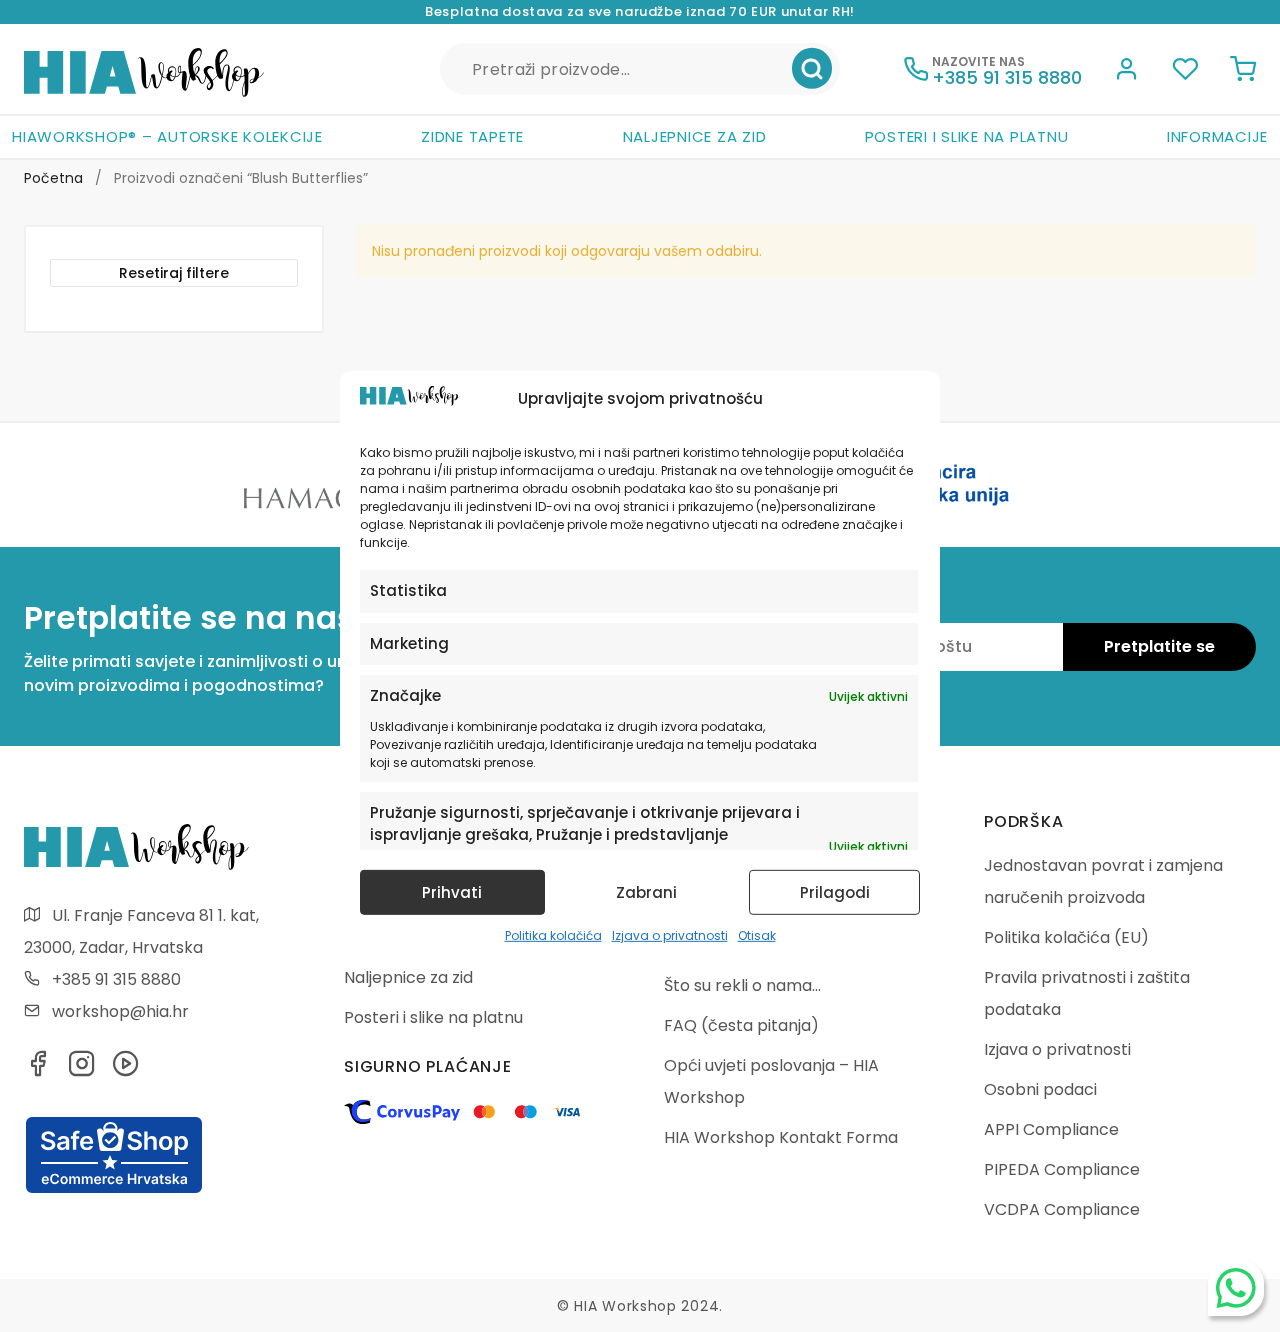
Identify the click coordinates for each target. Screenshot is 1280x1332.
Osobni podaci (1040, 1089)
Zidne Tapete (472, 136)
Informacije (1217, 136)
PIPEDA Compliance (1062, 1169)
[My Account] (1127, 72)
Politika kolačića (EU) (1066, 937)
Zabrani (646, 892)
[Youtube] (126, 1069)
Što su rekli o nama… (742, 985)
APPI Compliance (1051, 1129)
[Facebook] (38, 1069)
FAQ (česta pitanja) (741, 1025)
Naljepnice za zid (695, 136)
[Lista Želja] (1185, 72)
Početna (53, 178)
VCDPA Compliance (1062, 1209)
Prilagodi (835, 892)
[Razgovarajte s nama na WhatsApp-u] (1236, 1288)
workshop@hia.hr (120, 1011)
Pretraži (812, 69)
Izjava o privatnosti (670, 935)
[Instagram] (82, 1069)
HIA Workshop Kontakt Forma (781, 1137)
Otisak (757, 935)
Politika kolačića (553, 935)
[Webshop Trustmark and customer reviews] (114, 1190)
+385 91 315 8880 (116, 979)
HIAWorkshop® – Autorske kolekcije (167, 136)
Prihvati (452, 892)
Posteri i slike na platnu (967, 136)
